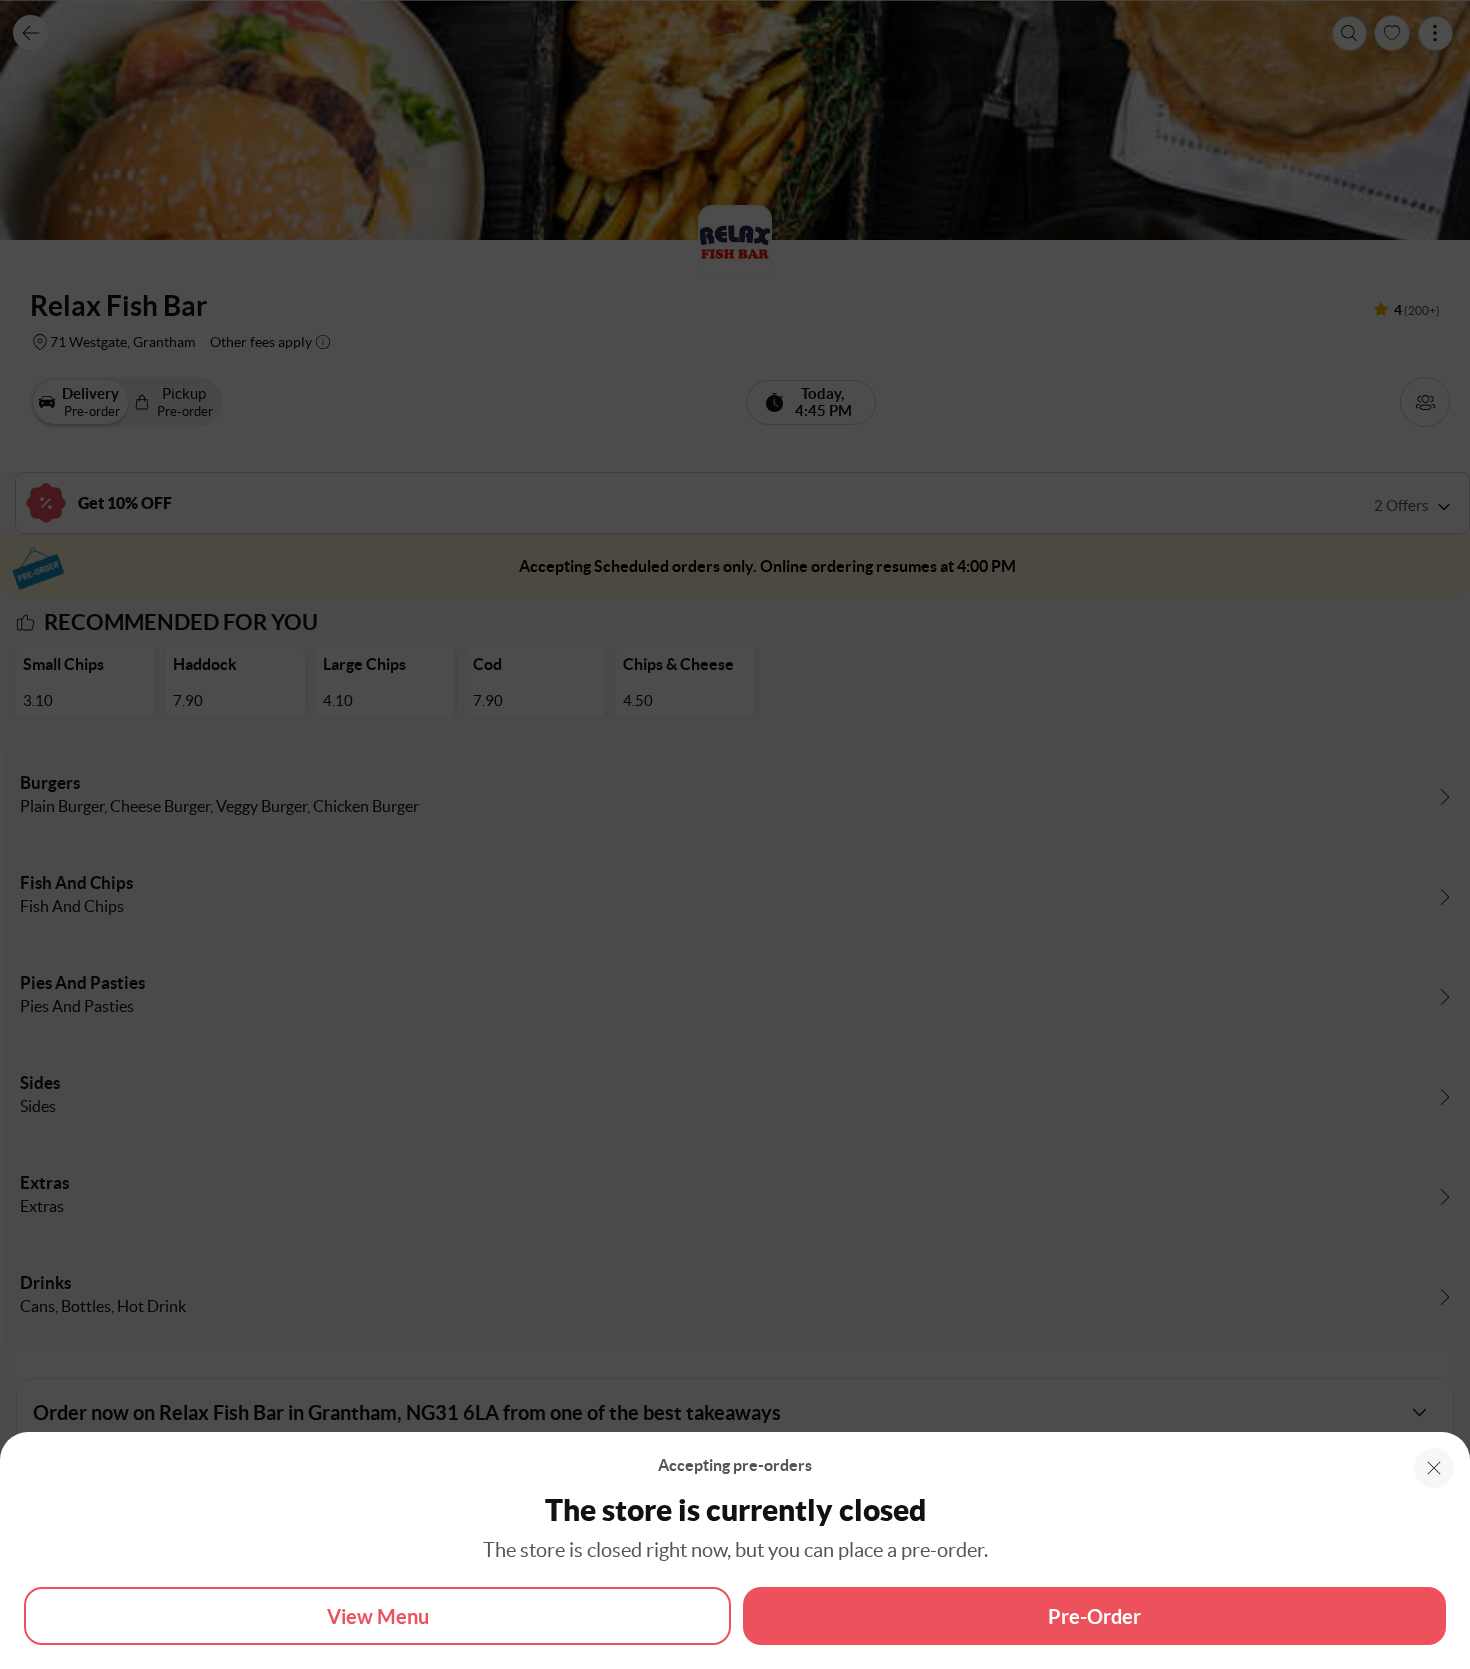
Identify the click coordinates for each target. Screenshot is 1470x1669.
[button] (1434, 1468)
